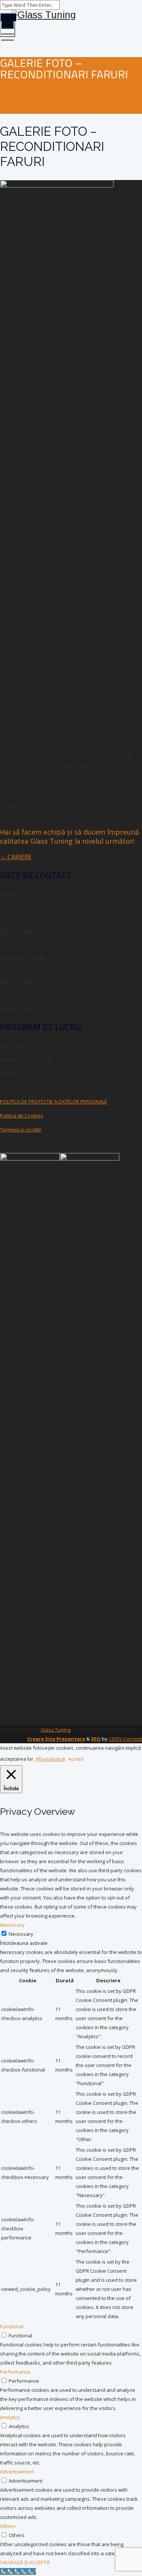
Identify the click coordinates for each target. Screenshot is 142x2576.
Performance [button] (15, 2372)
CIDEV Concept (125, 1739)
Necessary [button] (12, 1925)
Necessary (21, 1934)
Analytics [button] (10, 2417)
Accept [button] (76, 1759)
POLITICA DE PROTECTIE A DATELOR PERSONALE (54, 1102)
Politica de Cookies (22, 1116)
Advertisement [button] (17, 2472)
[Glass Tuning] (71, 15)
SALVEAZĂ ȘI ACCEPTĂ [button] (25, 2562)
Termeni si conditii (21, 1130)
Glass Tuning (55, 1730)
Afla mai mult (50, 1759)
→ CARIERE (16, 857)
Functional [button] (12, 2326)
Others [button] (8, 2526)
